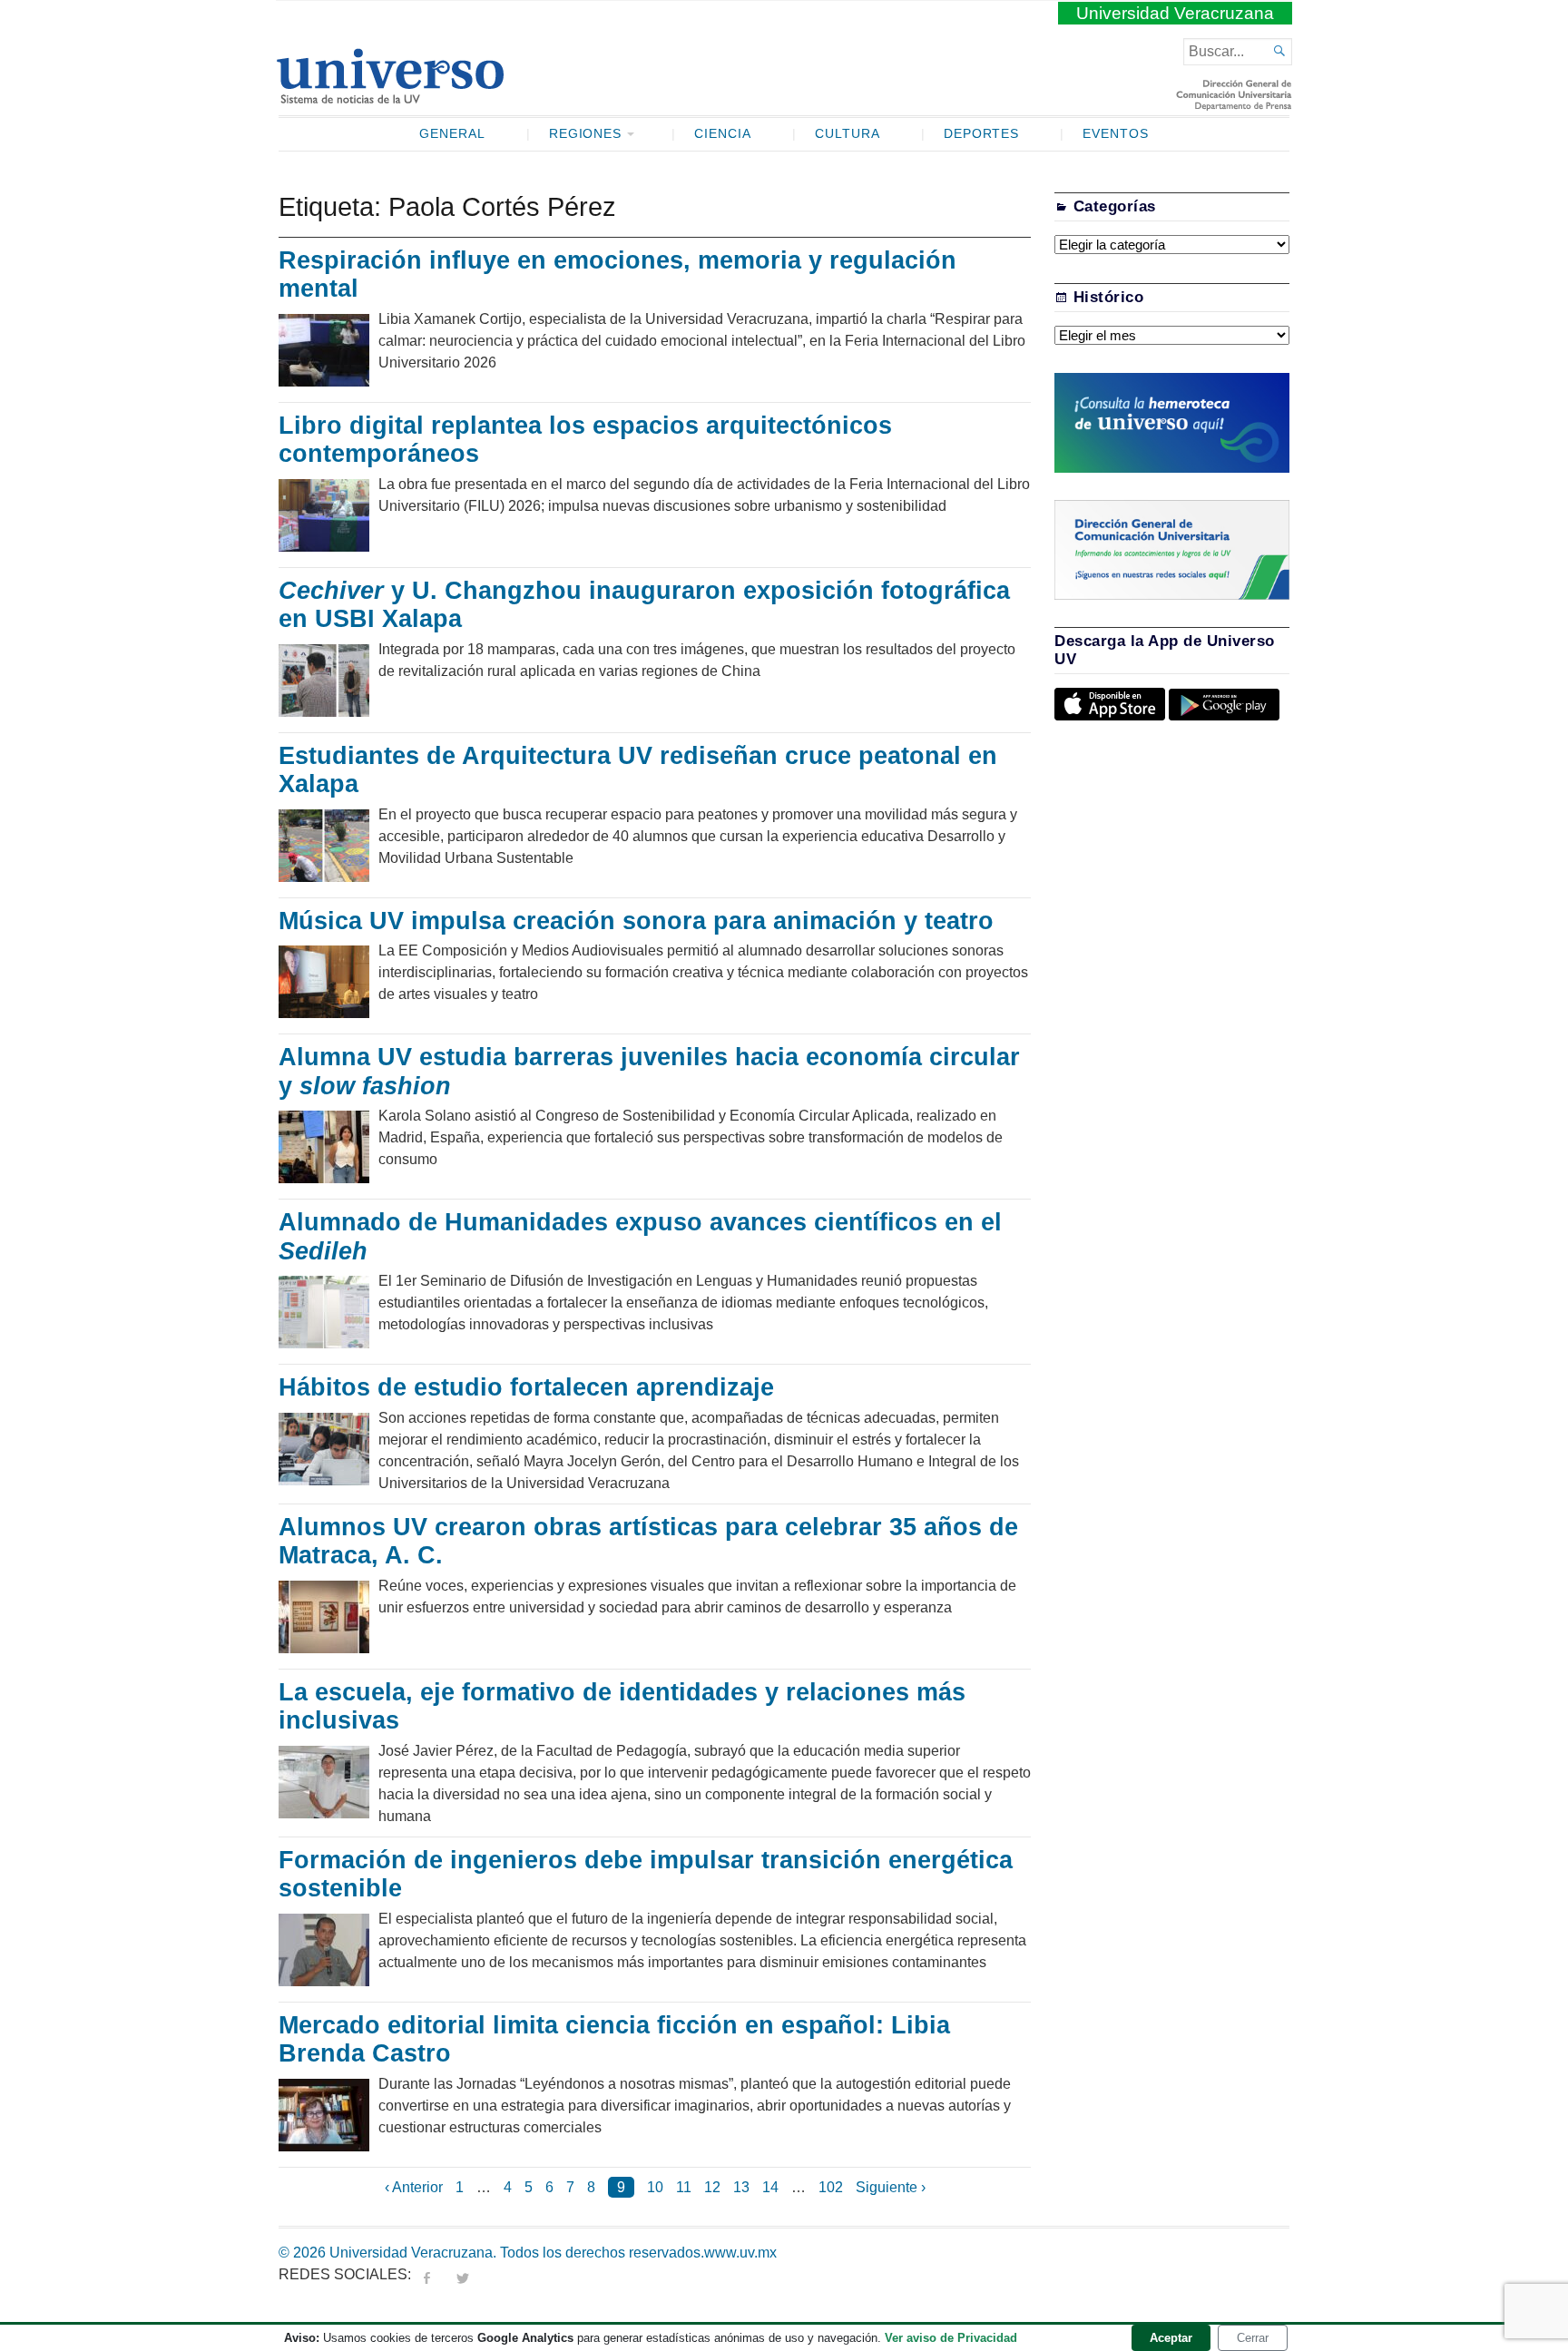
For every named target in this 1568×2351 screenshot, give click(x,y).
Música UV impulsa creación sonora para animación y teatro (636, 921)
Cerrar (1253, 2338)
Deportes (982, 134)
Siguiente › (891, 2187)
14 (770, 2187)
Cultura (848, 134)
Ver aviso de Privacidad (951, 2338)
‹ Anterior (414, 2187)
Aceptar (1171, 2338)
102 (831, 2187)
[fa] (426, 2274)
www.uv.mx (740, 2253)
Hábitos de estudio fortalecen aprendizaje (526, 1387)
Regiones (586, 134)
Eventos (1116, 134)
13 (741, 2187)
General (452, 134)
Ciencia (723, 134)
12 (712, 2187)
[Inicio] (390, 96)
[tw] (463, 2274)
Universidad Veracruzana (1175, 13)
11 (684, 2187)
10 (655, 2187)
